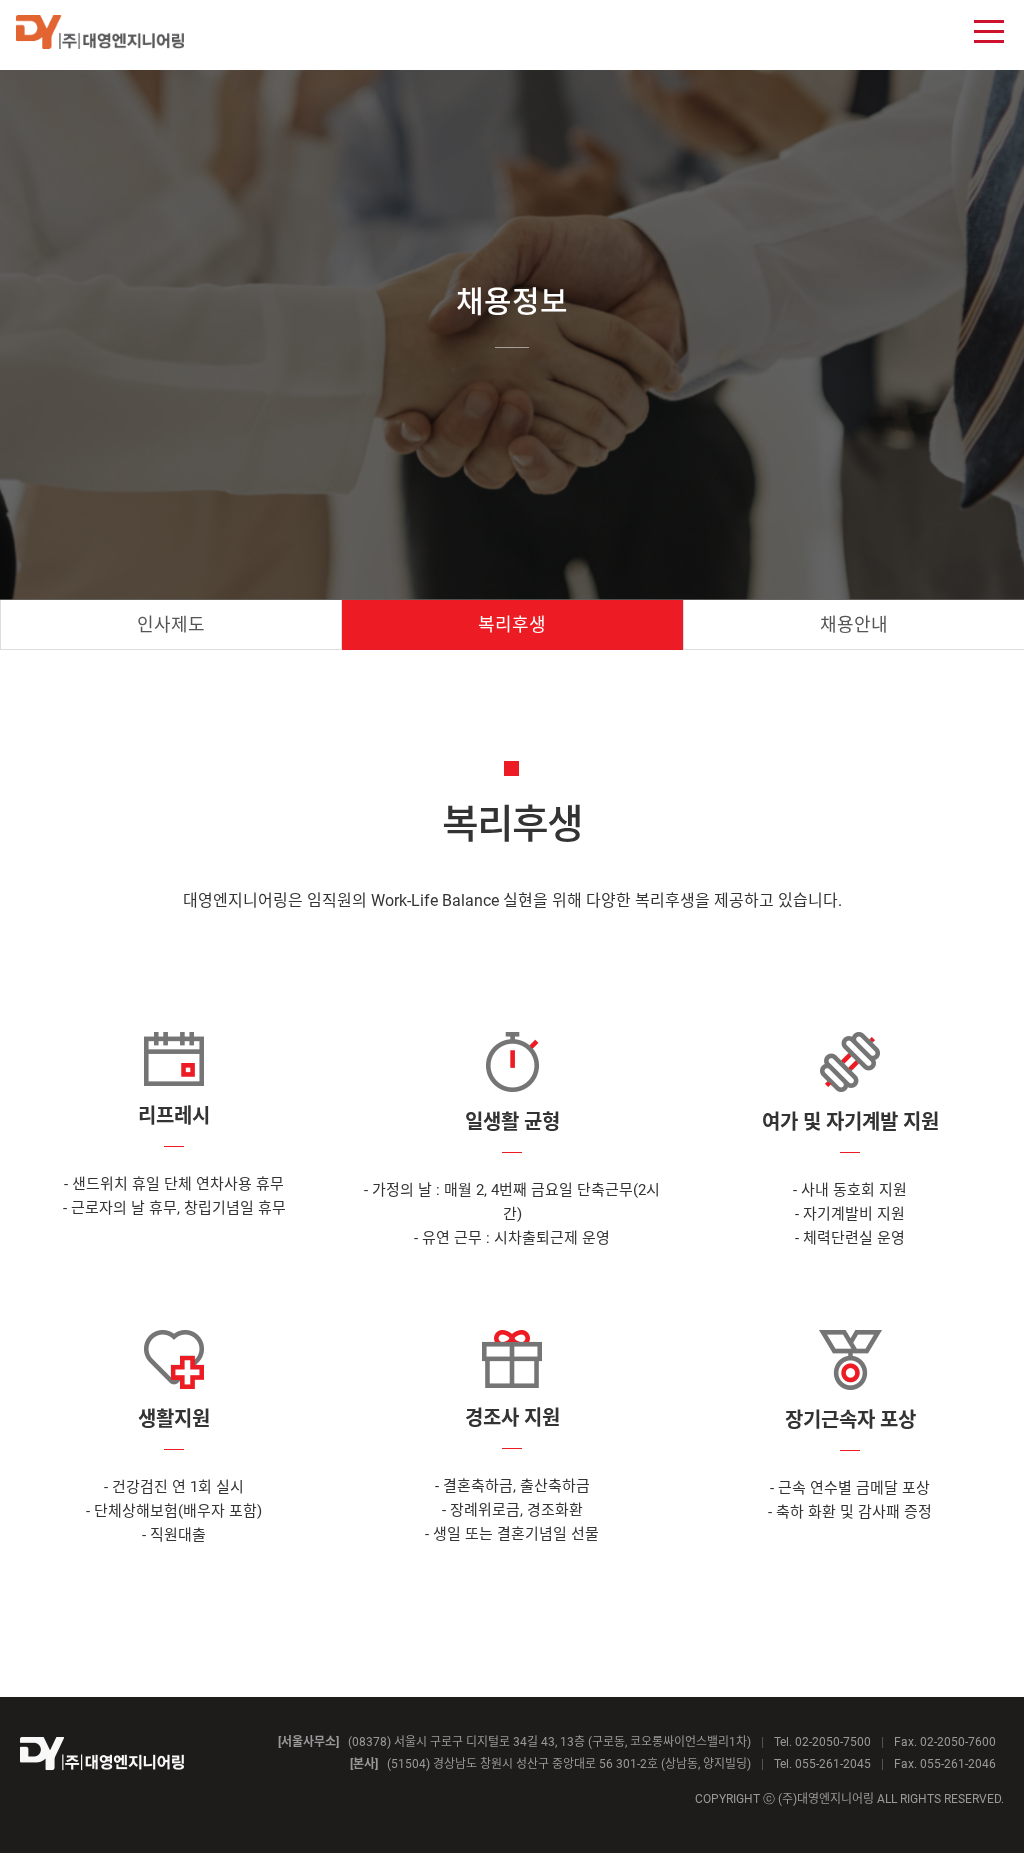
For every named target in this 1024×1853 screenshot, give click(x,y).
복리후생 (512, 624)
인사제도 (171, 624)
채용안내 (854, 624)
